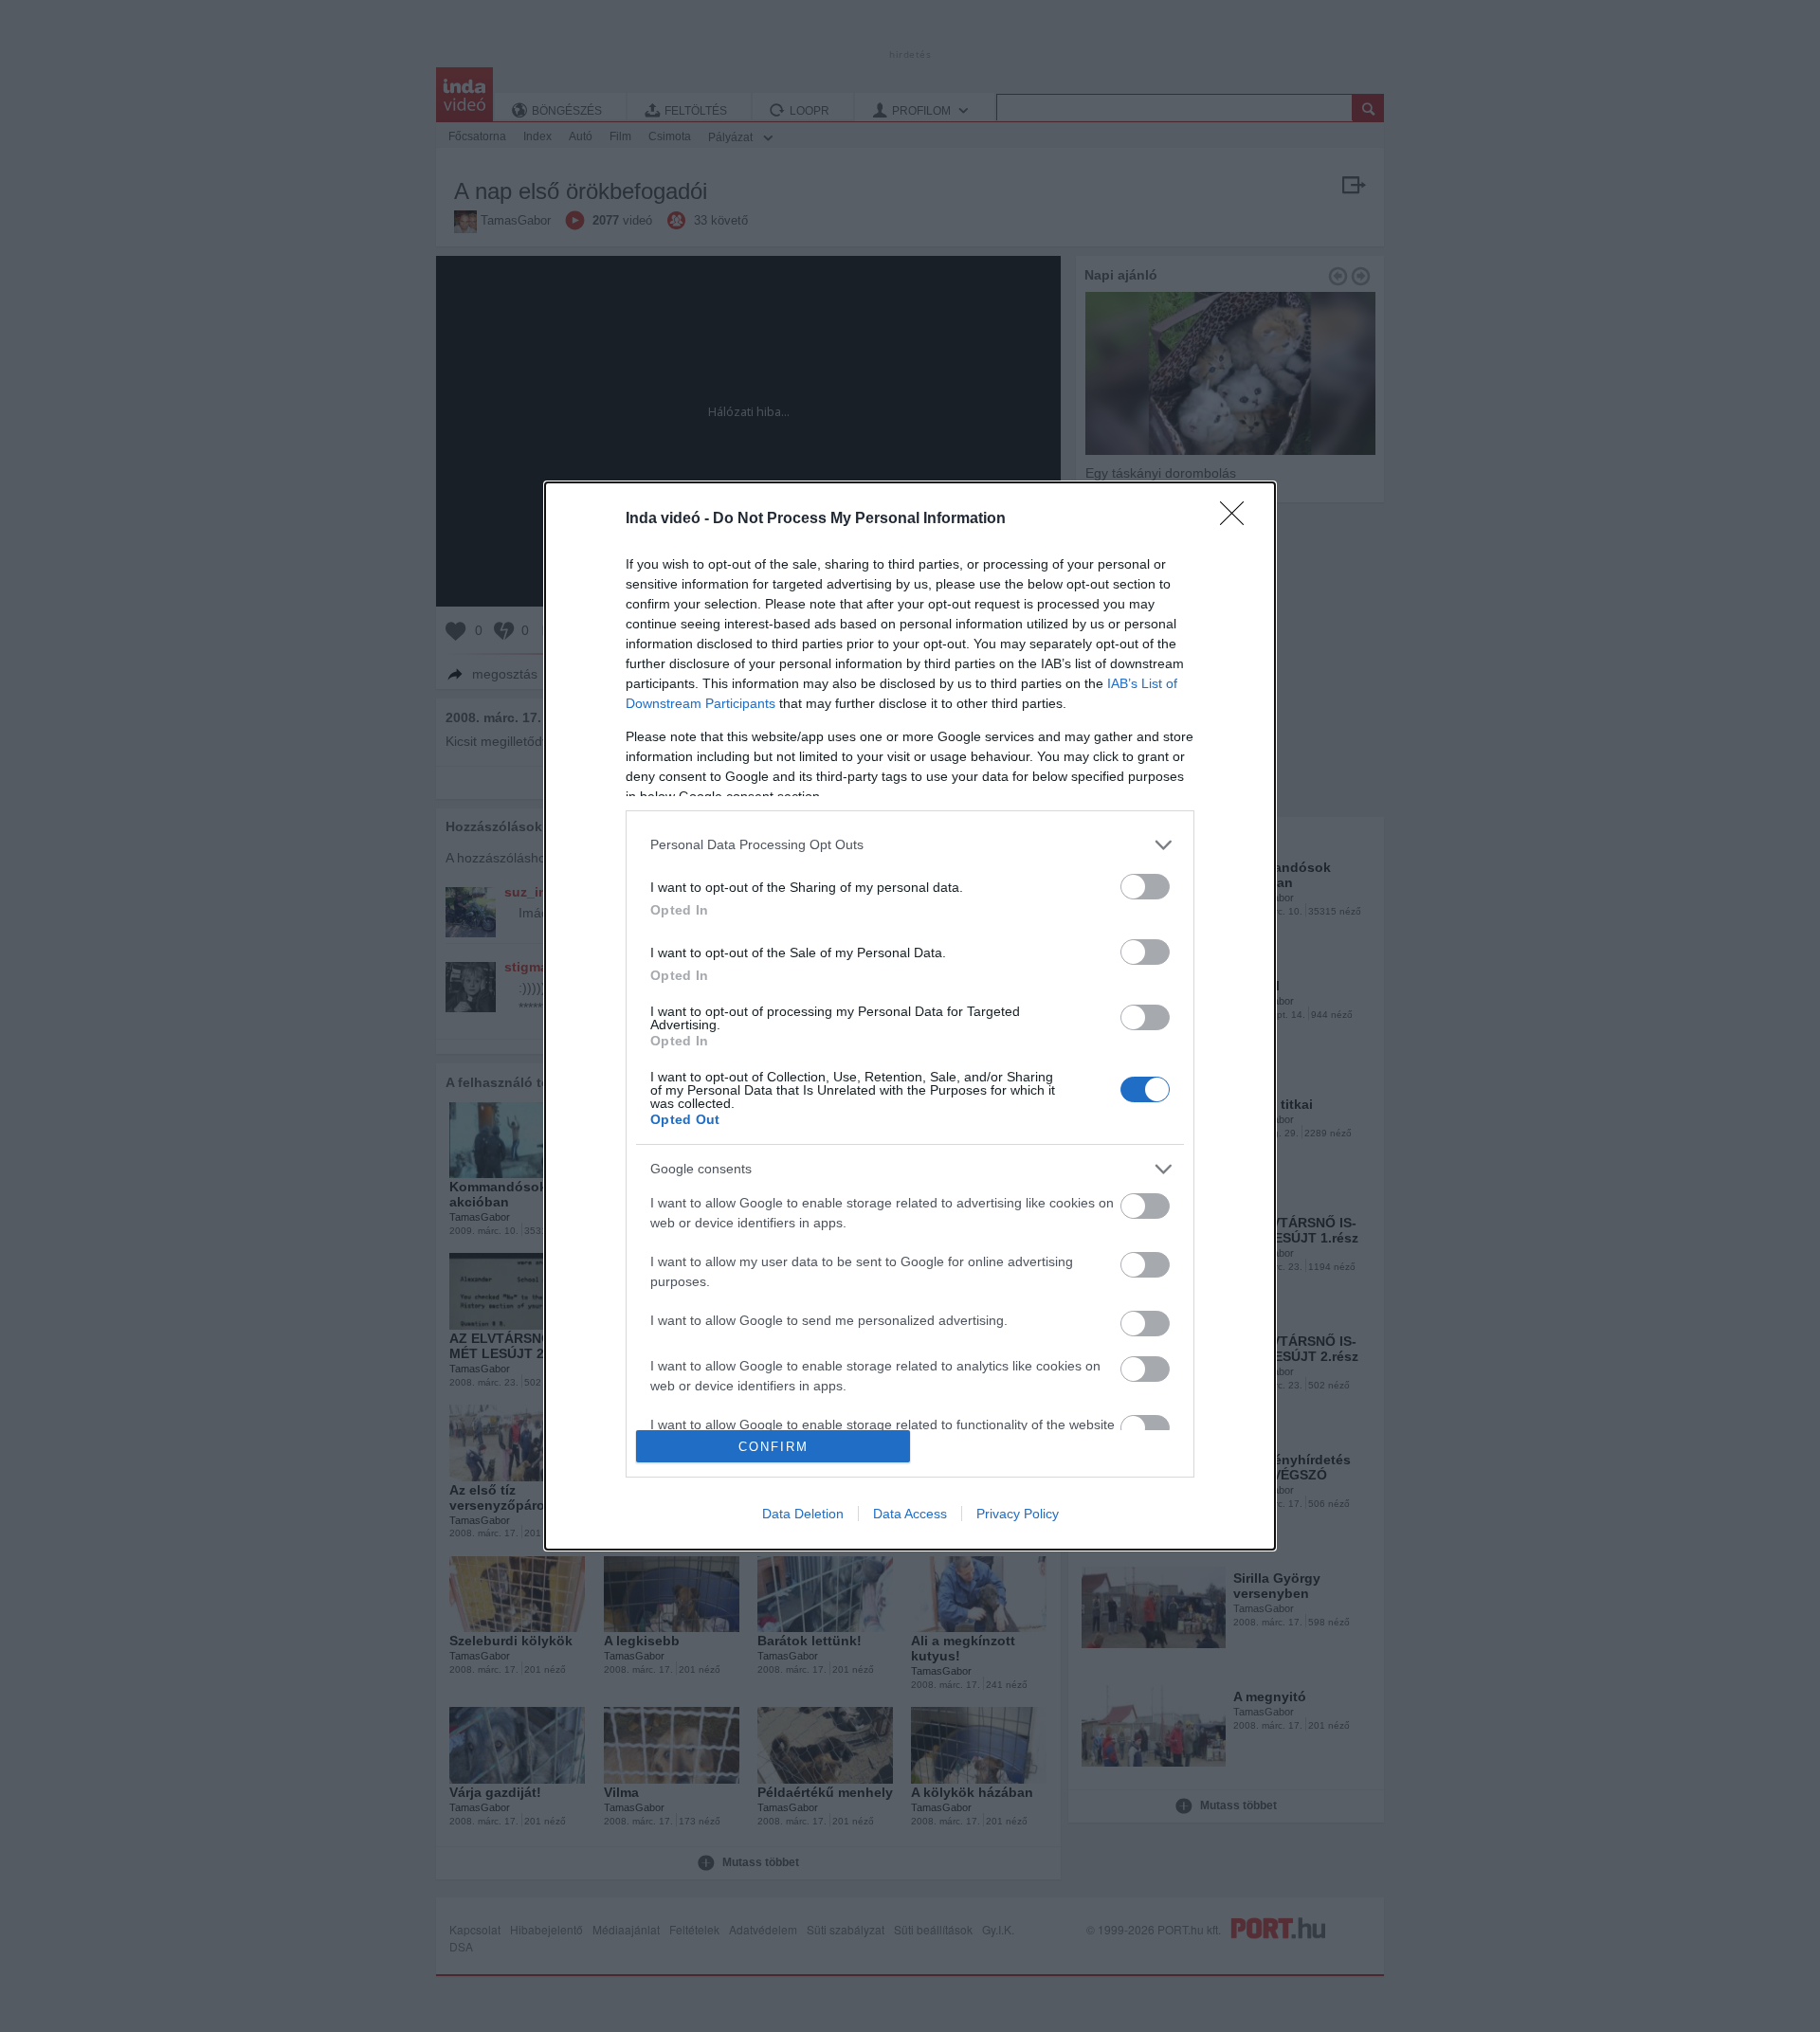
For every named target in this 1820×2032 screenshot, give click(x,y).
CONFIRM (773, 1447)
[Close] (1238, 519)
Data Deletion (803, 1514)
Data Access (910, 1514)
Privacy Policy (1018, 1514)
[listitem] (910, 845)
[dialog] (910, 1016)
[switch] (1145, 887)
